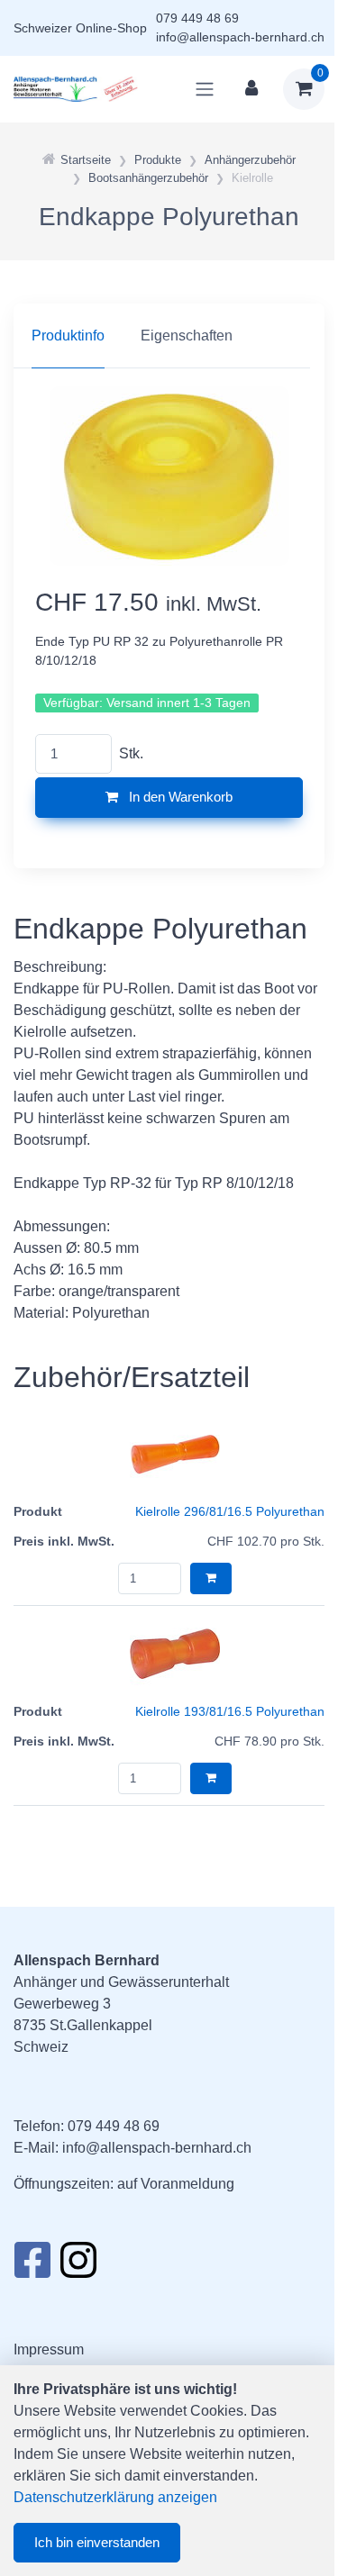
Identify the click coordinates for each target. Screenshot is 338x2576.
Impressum (49, 2349)
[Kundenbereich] (251, 89)
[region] (169, 336)
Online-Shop (111, 28)
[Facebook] (32, 2265)
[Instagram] (78, 2265)
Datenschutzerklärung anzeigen (115, 2497)
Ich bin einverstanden (97, 2542)
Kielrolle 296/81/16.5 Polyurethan (230, 1511)
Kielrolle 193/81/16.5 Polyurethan (230, 1711)
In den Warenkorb (179, 797)
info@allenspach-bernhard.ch (240, 37)
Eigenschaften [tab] (187, 336)
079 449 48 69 (197, 18)
